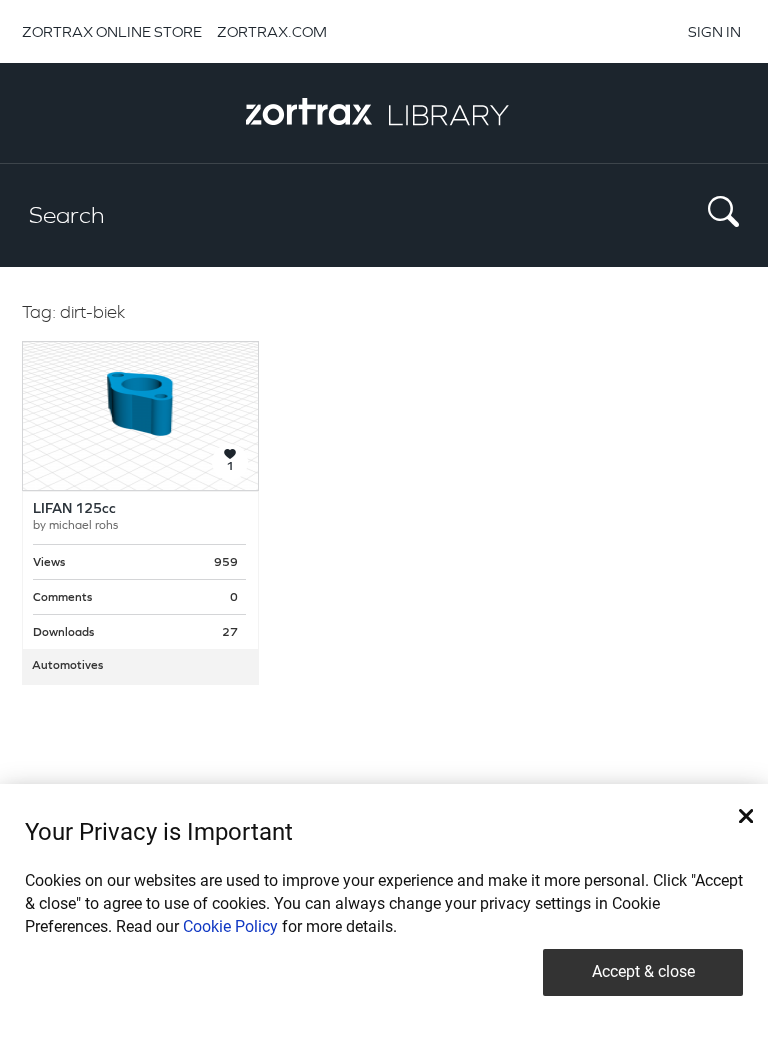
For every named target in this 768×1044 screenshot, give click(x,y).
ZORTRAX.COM (272, 31)
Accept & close (643, 971)
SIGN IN (714, 31)
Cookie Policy (230, 926)
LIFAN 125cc (74, 509)
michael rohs (83, 526)
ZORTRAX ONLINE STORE (112, 31)
